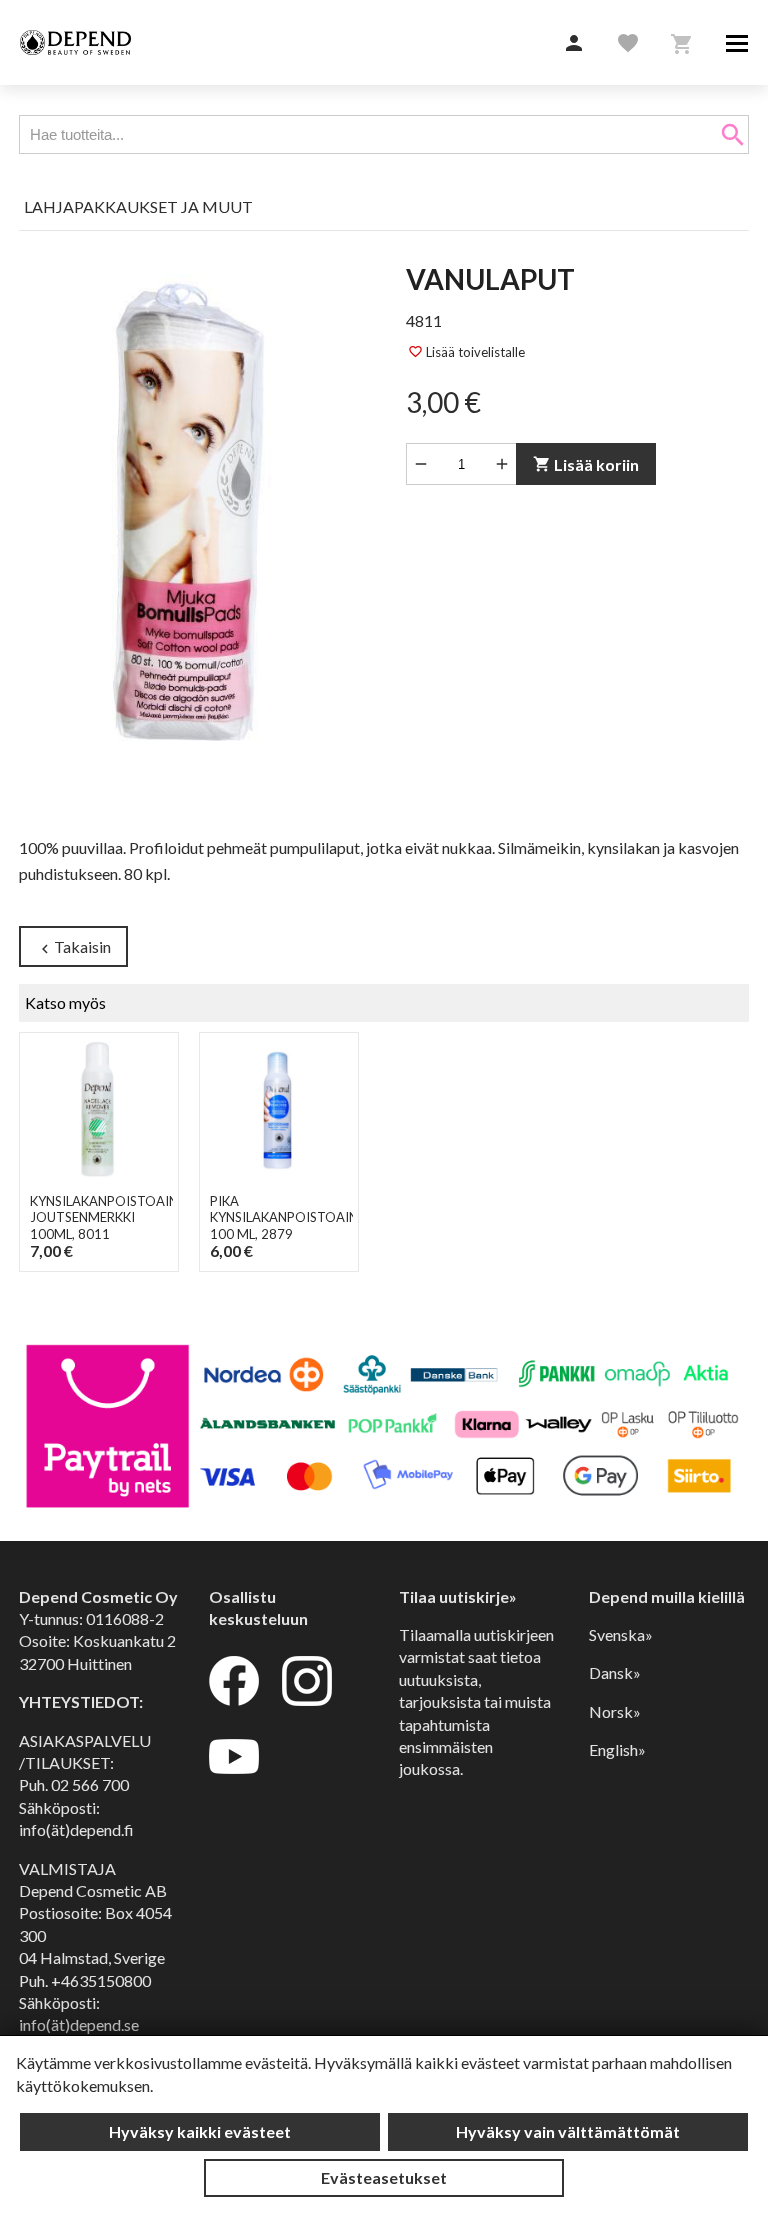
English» (617, 1749)
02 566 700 (90, 1784)
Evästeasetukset (384, 2177)
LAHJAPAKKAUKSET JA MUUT (138, 206)
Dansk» (615, 1672)
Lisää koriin (586, 464)
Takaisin (73, 947)
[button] (574, 44)
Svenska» (621, 1634)
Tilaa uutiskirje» (458, 1596)
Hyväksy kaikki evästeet (200, 2131)
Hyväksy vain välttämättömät (568, 2131)
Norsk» (615, 1711)
